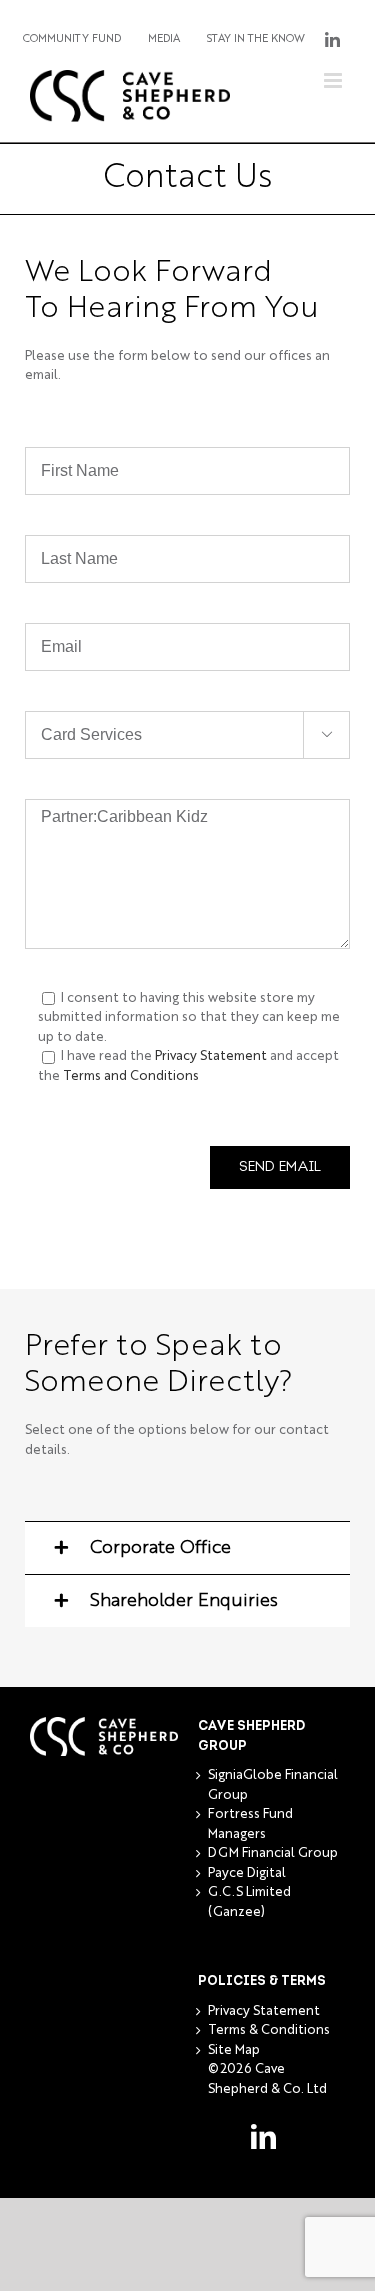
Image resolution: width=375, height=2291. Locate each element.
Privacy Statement (211, 1056)
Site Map (234, 2050)
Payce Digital (247, 1873)
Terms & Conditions (269, 2030)
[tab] (187, 1547)
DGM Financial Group (273, 1853)
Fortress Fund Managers (250, 1824)
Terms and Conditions (131, 1076)
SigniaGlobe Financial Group (273, 1785)
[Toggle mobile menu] (334, 80)
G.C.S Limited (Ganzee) (249, 1902)
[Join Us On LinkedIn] (332, 40)
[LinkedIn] (263, 2136)
